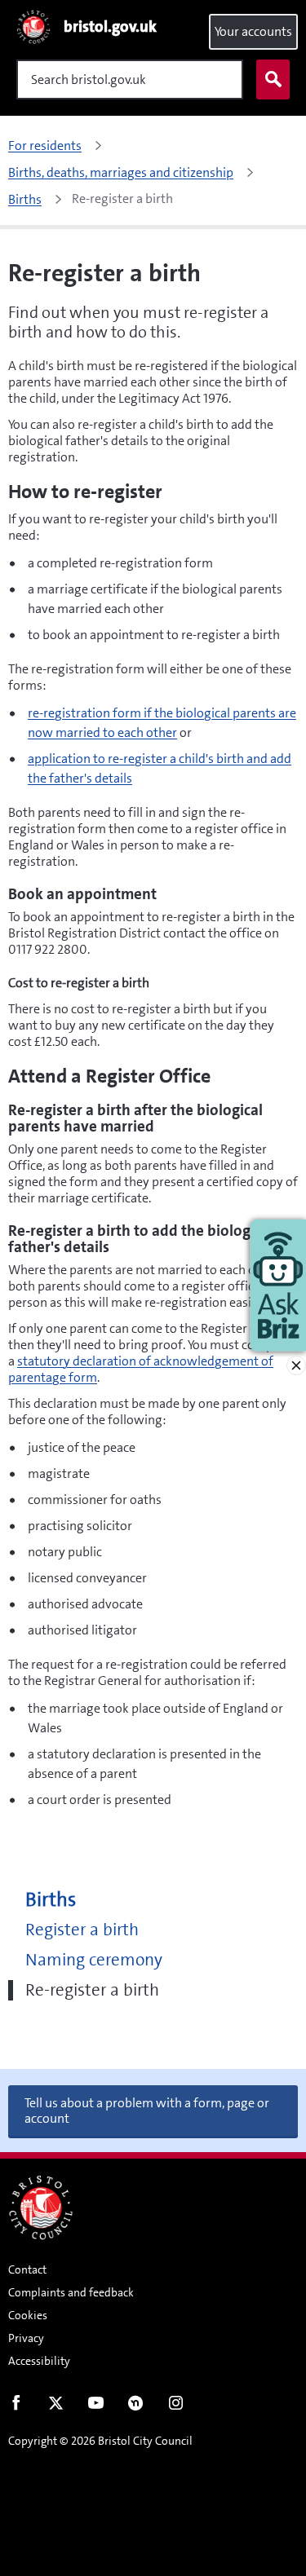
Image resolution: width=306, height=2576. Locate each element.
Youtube (96, 2406)
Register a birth (82, 1930)
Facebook (16, 2406)
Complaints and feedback (71, 2292)
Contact (27, 2269)
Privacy (26, 2338)
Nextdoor (136, 2406)
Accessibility (39, 2361)
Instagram (176, 2406)
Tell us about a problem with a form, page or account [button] (147, 2111)
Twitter (56, 2406)
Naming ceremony (94, 1960)
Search (273, 79)
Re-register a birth (92, 1990)
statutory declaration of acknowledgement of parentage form (141, 1369)
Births (51, 1900)
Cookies (28, 2315)
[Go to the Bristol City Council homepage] (41, 2208)
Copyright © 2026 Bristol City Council (100, 2441)
